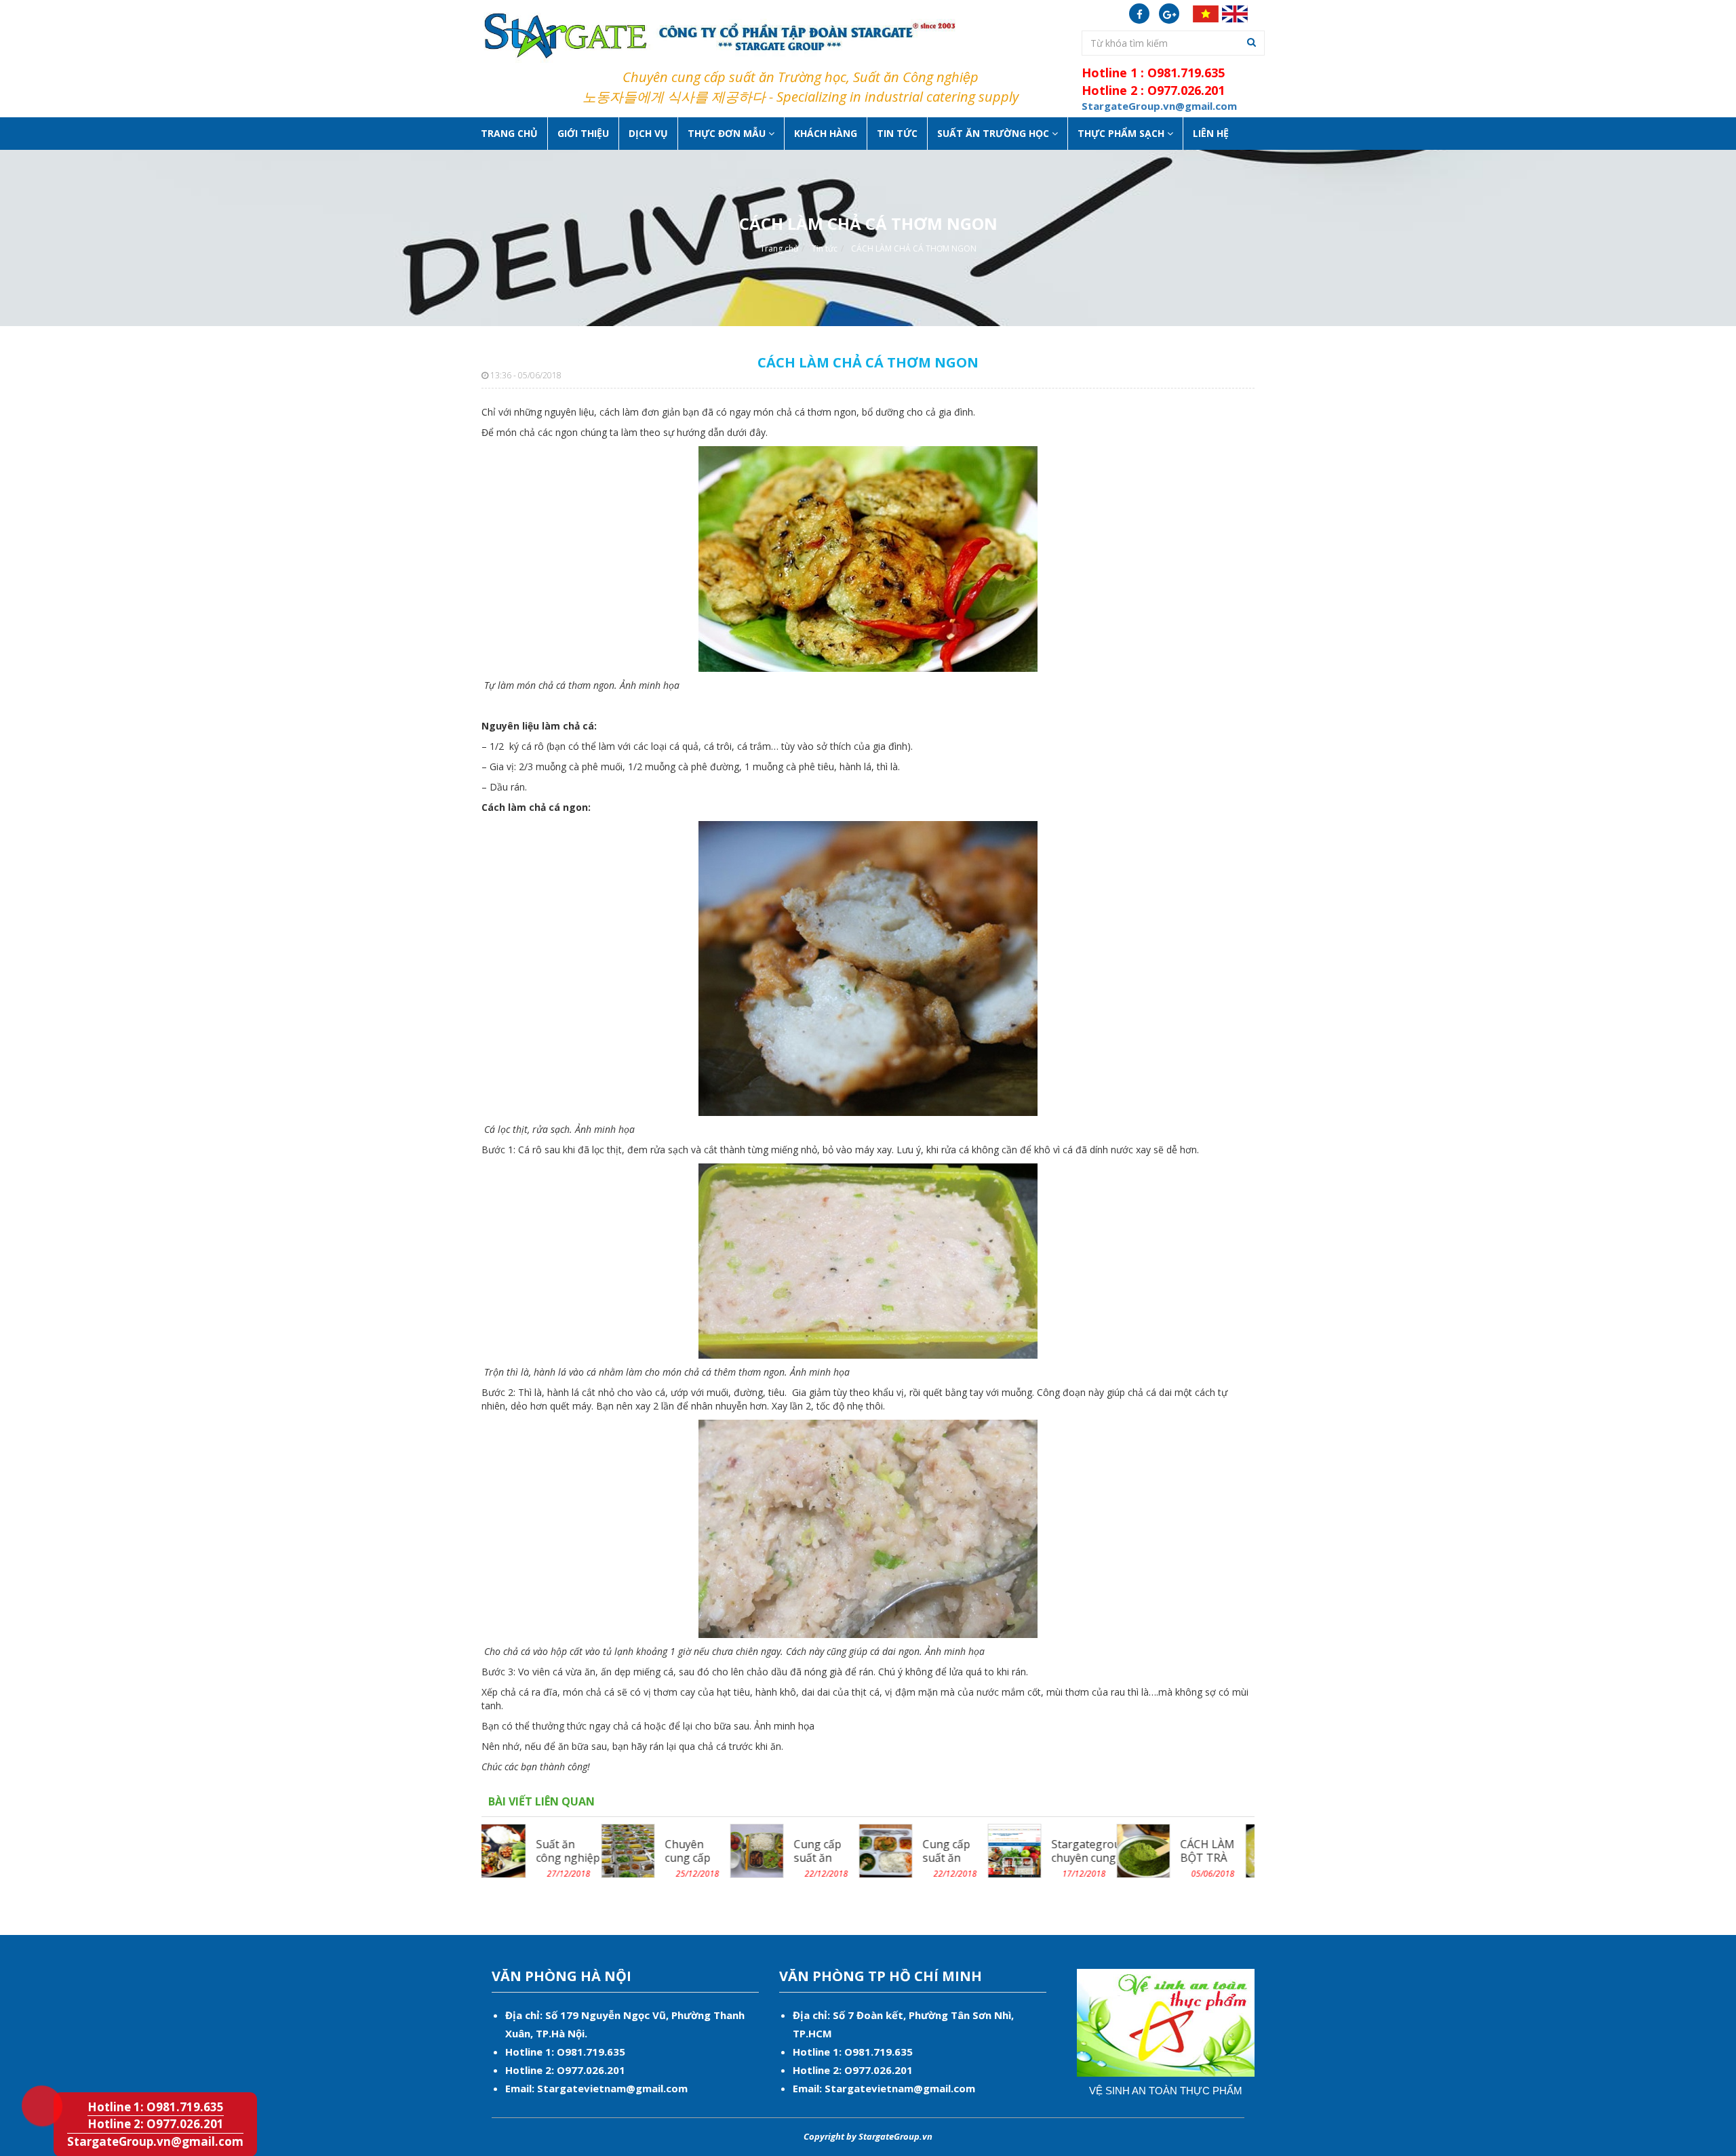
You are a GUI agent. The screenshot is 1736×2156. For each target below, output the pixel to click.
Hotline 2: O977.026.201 (156, 2124)
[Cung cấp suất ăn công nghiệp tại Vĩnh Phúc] (766, 1850)
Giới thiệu (583, 133)
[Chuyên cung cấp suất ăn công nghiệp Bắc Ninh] (508, 1850)
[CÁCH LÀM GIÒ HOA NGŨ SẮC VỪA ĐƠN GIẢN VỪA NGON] (1152, 1850)
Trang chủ (509, 133)
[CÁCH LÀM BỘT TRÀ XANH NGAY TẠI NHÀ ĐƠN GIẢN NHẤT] (1024, 1850)
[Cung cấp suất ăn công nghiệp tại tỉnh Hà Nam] (637, 1850)
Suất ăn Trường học (994, 133)
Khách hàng (826, 133)
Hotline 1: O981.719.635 (31, 2083)
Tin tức (897, 133)
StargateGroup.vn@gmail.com (155, 2141)
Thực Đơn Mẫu (728, 133)
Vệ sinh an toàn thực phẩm (1166, 2091)
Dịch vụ (648, 133)
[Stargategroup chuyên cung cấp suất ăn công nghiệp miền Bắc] (895, 1850)
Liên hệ (1211, 133)
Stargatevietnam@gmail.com (612, 2088)
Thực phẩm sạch (1122, 133)
